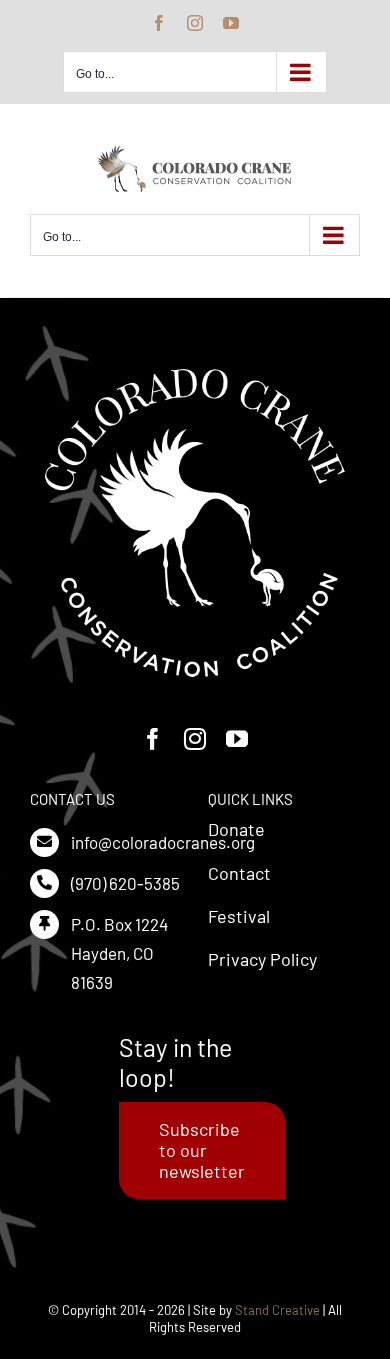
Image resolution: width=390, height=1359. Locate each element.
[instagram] (195, 739)
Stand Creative (277, 1310)
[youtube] (237, 739)
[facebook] (153, 739)
